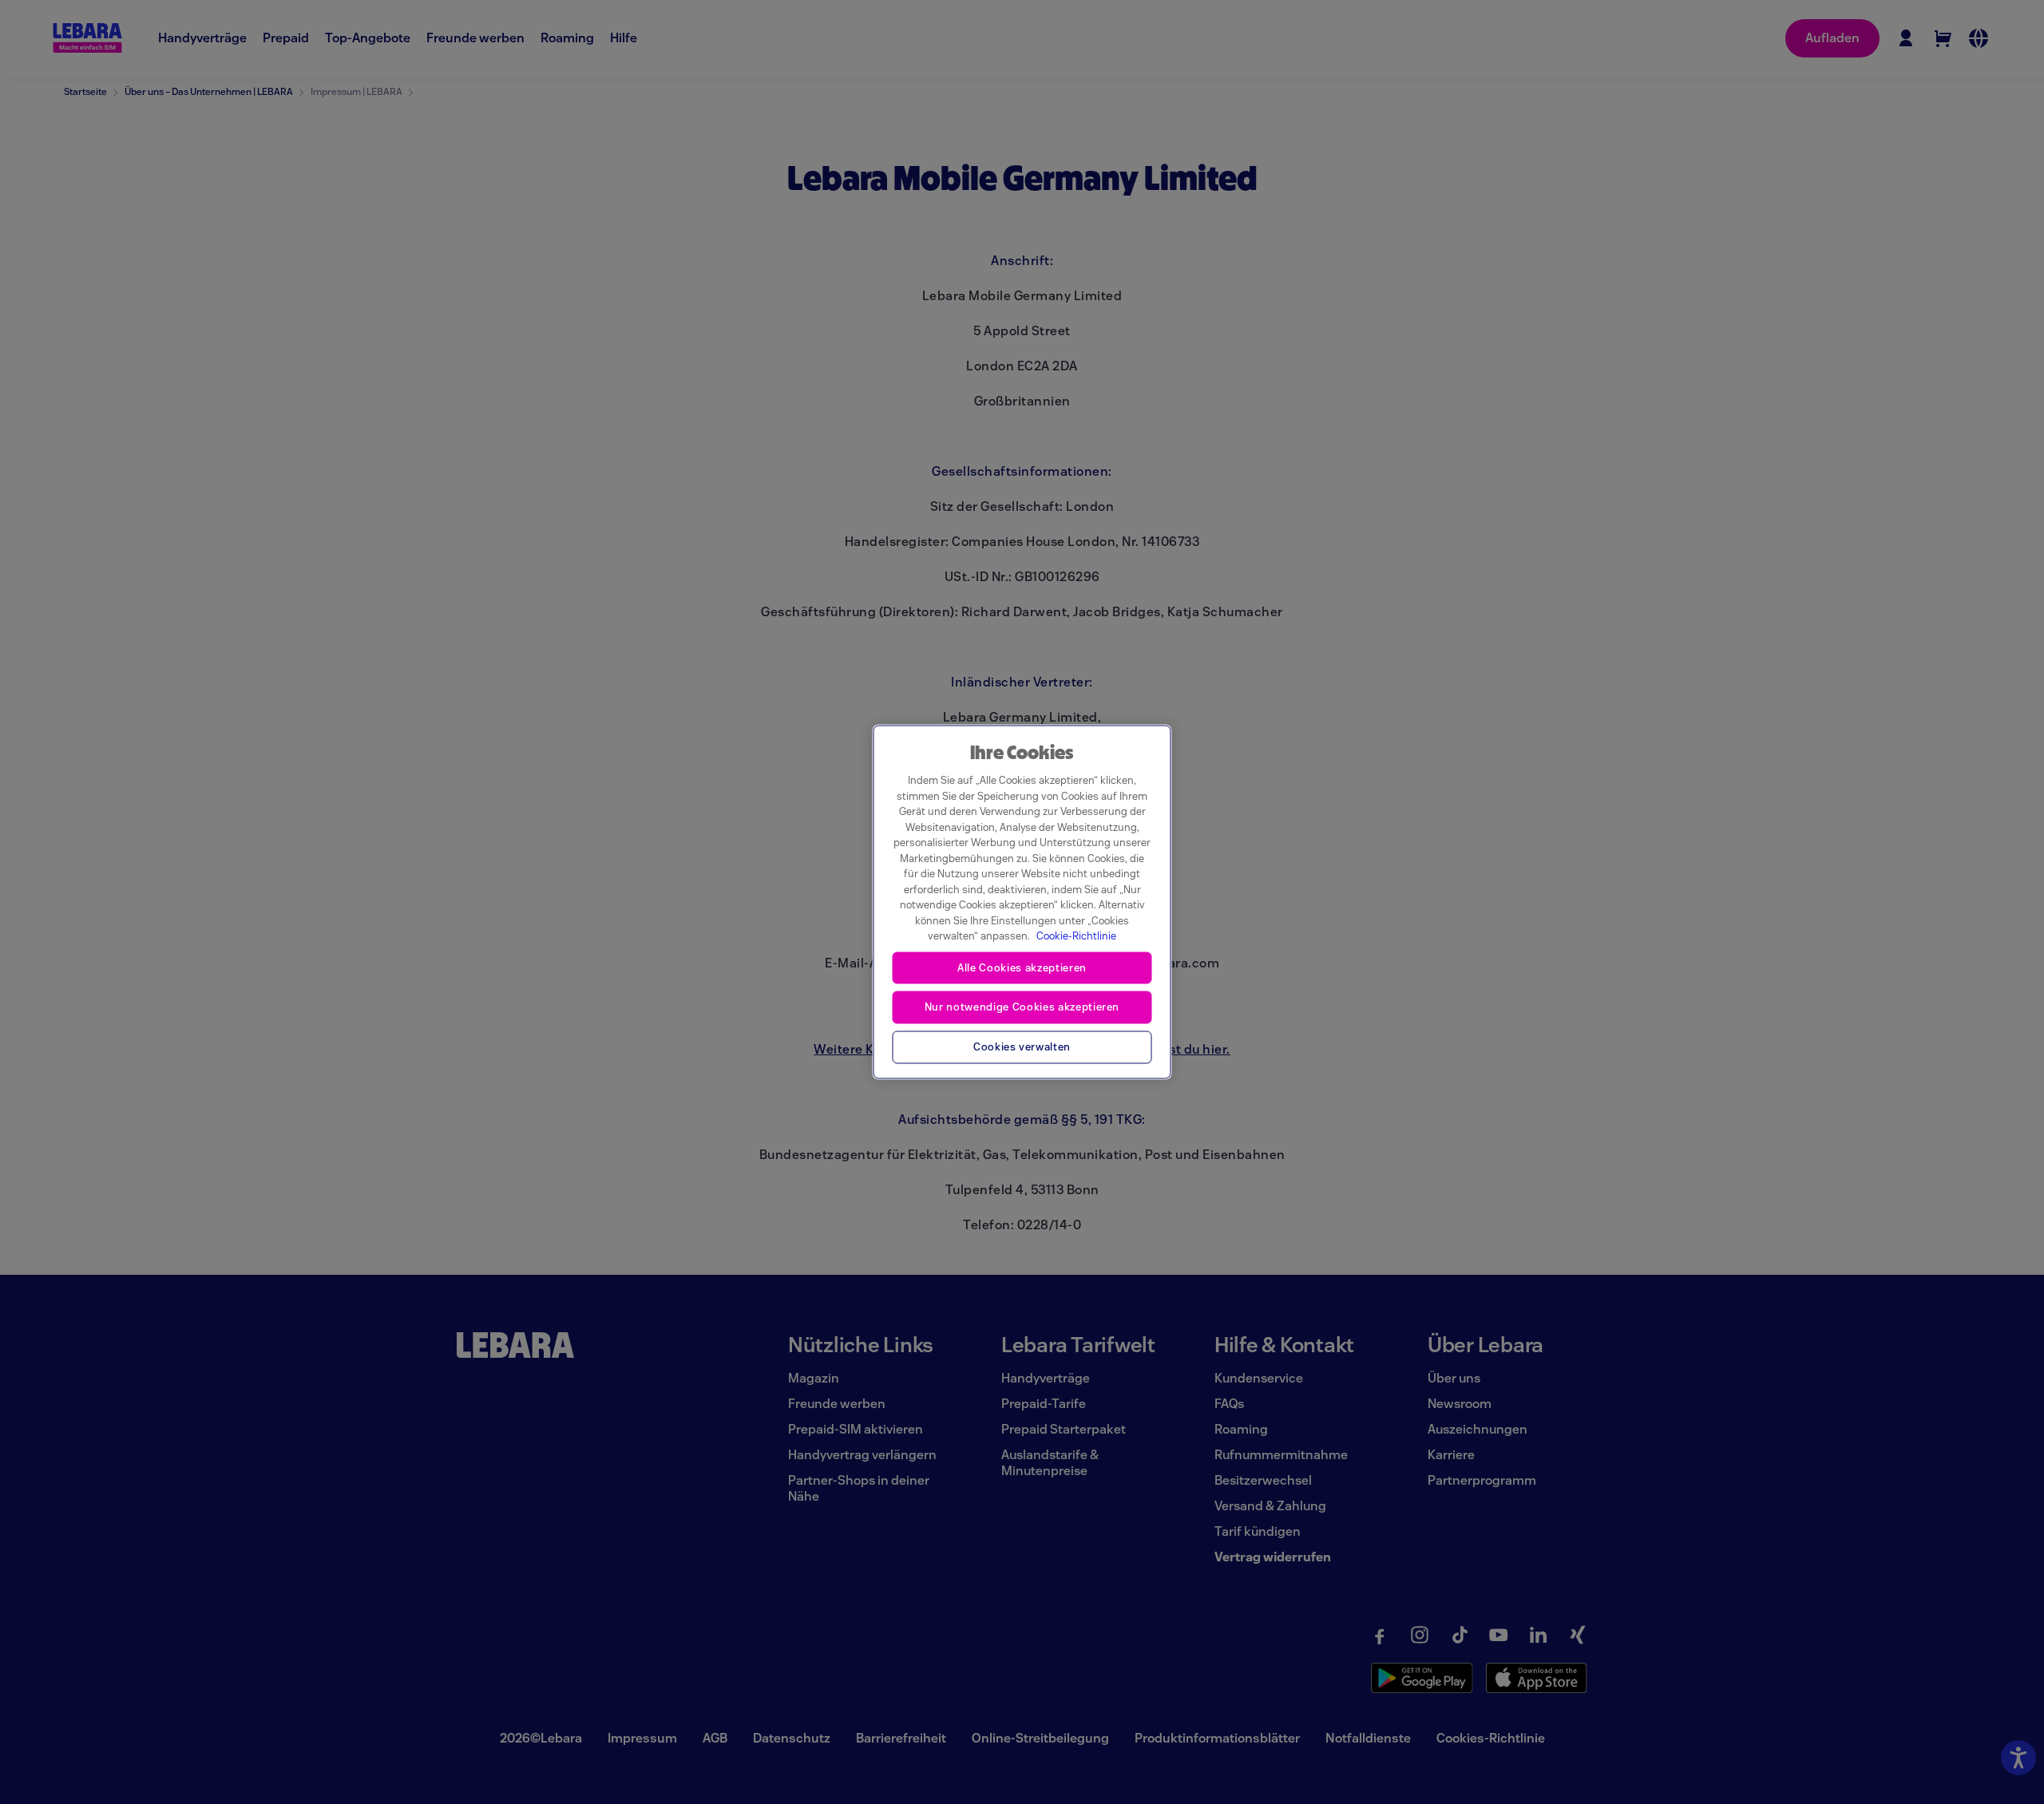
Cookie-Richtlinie (1076, 936)
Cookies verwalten (1022, 1047)
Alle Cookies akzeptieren (1022, 967)
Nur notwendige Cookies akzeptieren (1022, 1007)
